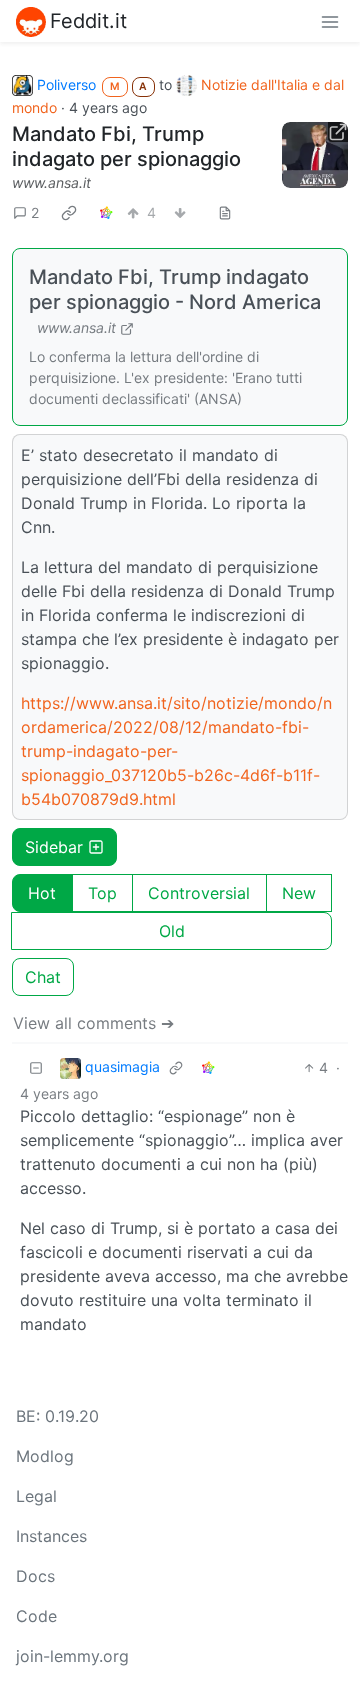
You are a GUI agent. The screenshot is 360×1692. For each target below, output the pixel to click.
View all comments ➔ (93, 1023)
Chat (43, 977)
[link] (69, 213)
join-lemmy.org (72, 1656)
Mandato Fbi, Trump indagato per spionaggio (126, 146)
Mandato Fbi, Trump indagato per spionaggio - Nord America (175, 289)
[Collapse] (36, 1067)
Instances (51, 1536)
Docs (35, 1576)
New (299, 893)
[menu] (330, 21)
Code (36, 1616)
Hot (42, 893)
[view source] (225, 212)
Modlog (45, 1456)
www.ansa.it (51, 182)
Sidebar (54, 847)
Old (172, 931)
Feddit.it (88, 21)
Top (102, 893)
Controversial (199, 893)
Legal (36, 1496)
